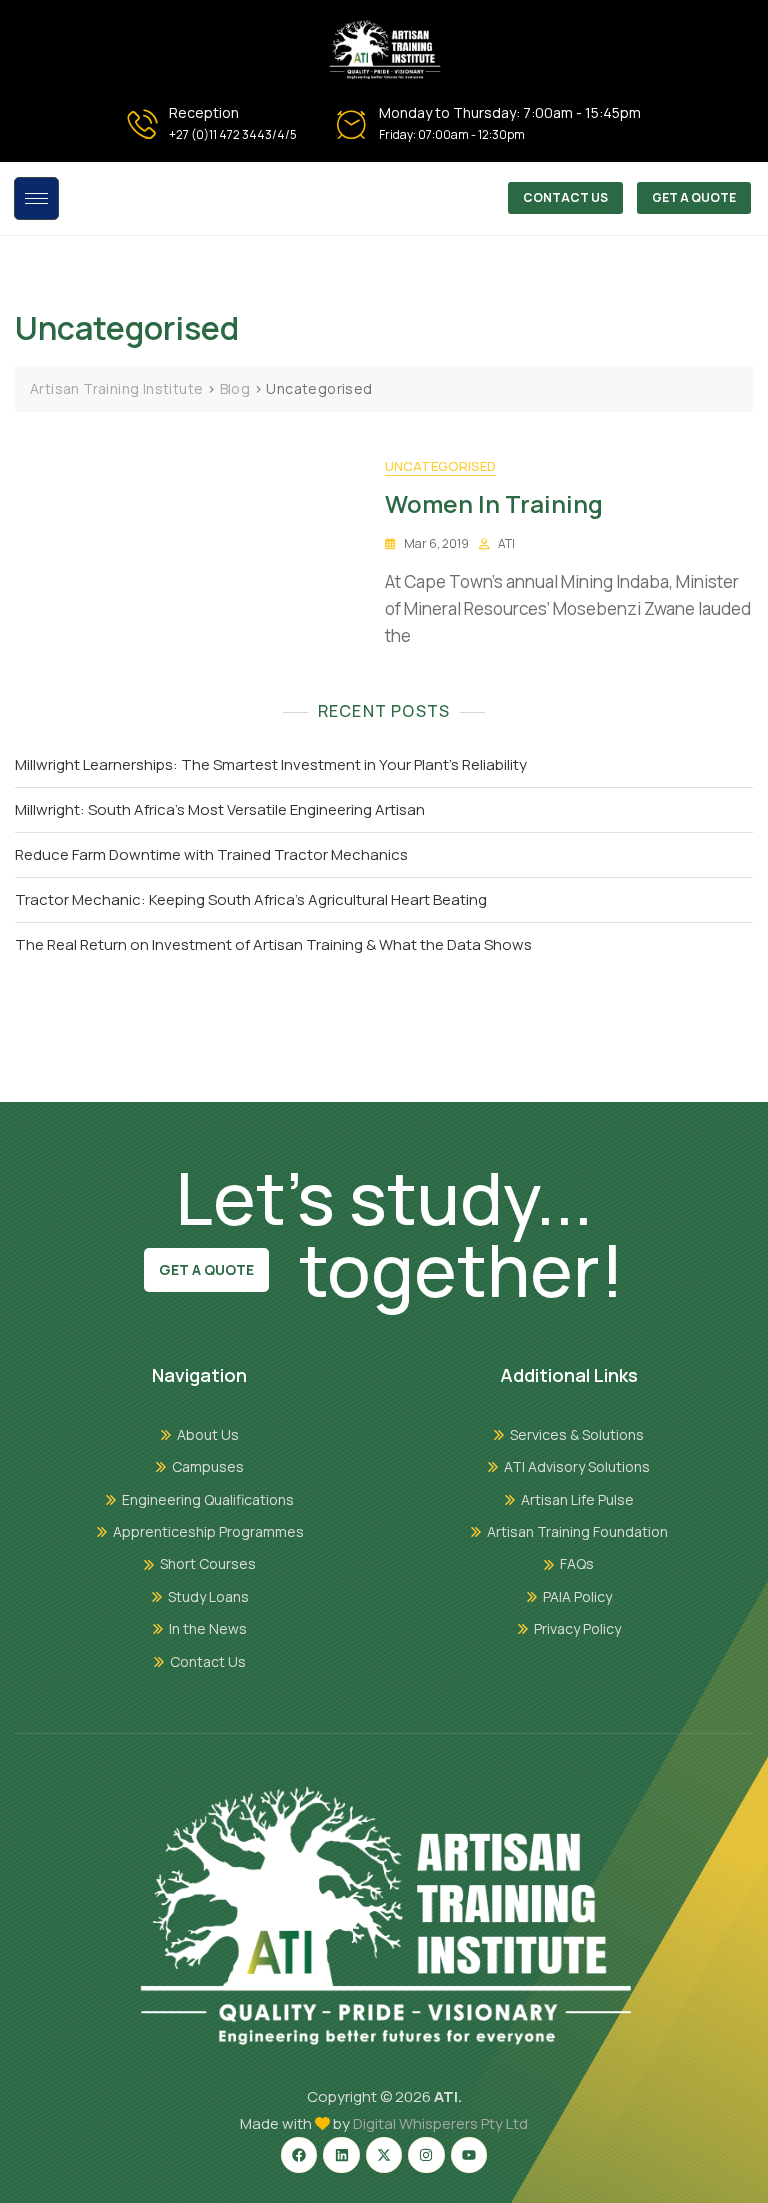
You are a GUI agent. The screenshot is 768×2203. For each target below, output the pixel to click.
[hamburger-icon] (36, 198)
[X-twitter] (384, 2155)
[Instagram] (426, 2155)
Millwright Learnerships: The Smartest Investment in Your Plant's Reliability (271, 764)
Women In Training (494, 503)
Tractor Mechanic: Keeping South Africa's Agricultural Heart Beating (251, 899)
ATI (506, 543)
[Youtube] (469, 2155)
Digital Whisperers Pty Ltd (440, 2123)
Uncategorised (440, 466)
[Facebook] (299, 2155)
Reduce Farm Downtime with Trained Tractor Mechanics (211, 854)
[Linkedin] (341, 2155)
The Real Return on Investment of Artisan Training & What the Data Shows (273, 944)
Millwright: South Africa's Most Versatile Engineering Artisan (220, 809)
